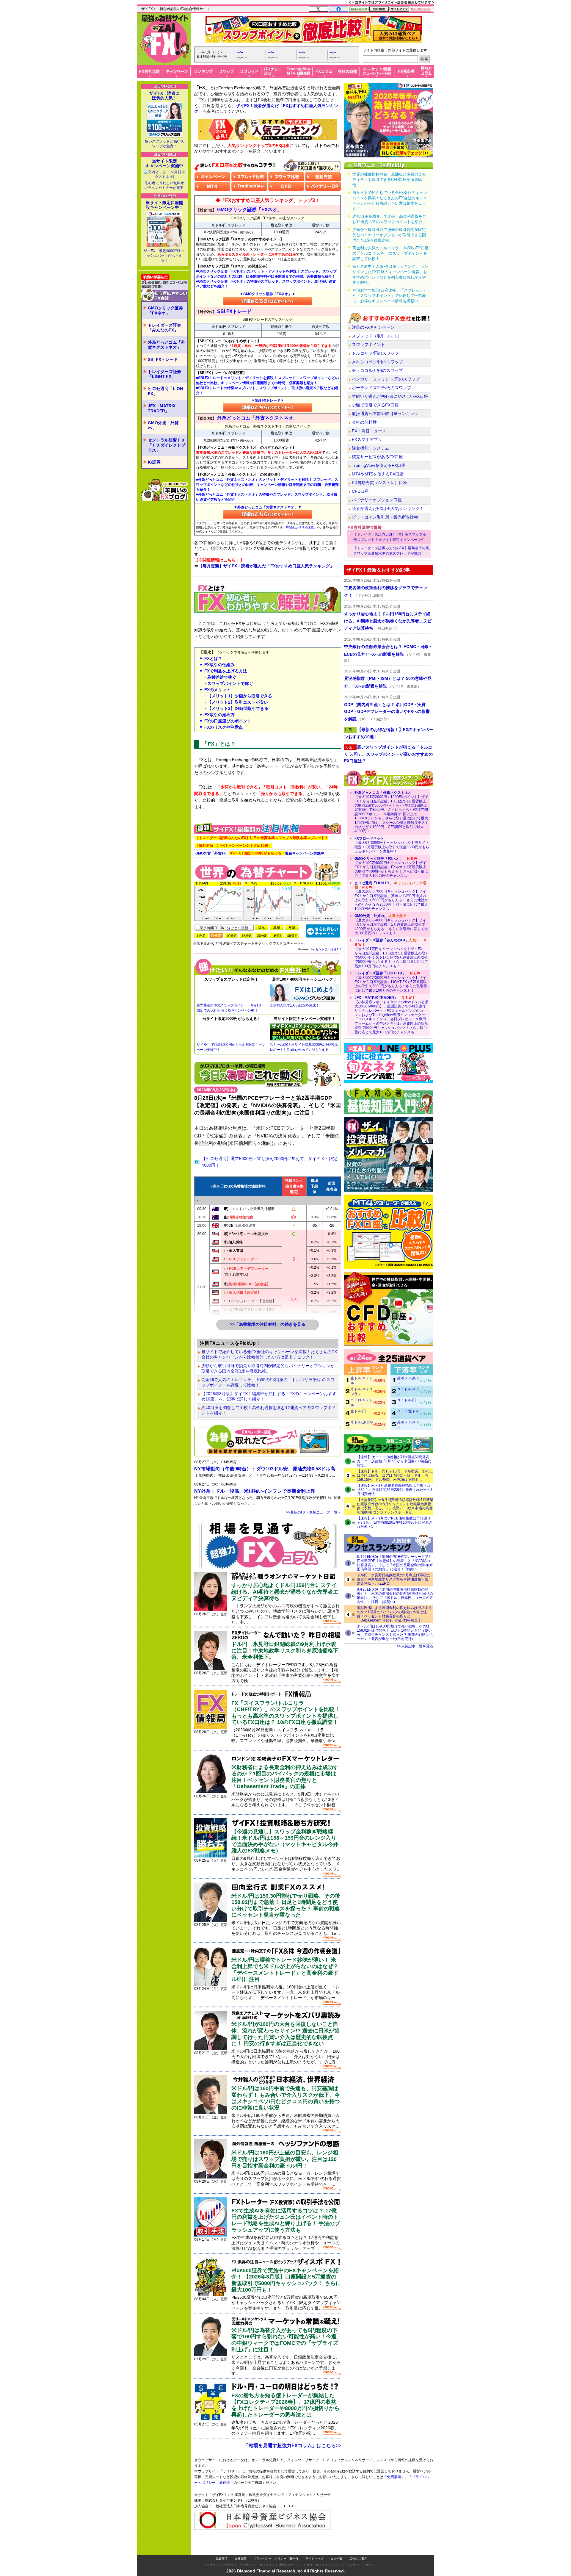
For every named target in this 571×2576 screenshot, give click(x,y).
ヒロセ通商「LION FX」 (165, 391)
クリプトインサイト (348, 2553)
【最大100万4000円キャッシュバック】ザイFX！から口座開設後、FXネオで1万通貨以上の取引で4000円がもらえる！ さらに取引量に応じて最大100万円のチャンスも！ (391, 867)
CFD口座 (360, 491)
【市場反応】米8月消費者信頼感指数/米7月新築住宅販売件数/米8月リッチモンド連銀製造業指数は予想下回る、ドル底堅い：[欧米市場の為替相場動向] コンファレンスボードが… (395, 1506)
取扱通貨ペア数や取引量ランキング (385, 414)
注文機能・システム (371, 448)
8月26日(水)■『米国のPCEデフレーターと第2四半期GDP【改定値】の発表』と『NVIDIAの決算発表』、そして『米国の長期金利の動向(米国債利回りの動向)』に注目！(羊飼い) (395, 1563)
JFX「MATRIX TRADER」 (162, 408)
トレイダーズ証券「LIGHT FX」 (164, 374)
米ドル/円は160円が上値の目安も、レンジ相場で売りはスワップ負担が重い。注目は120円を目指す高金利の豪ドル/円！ (285, 2159)
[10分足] (231, 936)
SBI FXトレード (163, 359)
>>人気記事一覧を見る (415, 1646)
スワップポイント (368, 345)
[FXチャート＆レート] (323, 931)
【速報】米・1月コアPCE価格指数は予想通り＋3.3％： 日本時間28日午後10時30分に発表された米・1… (395, 1522)
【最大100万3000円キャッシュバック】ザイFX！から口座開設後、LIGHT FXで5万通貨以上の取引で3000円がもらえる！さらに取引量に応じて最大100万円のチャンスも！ (391, 982)
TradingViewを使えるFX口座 (379, 465)
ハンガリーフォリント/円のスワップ (386, 379)
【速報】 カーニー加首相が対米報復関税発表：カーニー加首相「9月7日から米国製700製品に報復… (395, 1461)
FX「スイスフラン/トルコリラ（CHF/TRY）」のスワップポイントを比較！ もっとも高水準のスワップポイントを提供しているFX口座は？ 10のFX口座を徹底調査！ (286, 1713)
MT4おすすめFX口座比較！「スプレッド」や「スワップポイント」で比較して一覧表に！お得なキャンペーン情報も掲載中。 (390, 296)
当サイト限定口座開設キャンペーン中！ (164, 205)
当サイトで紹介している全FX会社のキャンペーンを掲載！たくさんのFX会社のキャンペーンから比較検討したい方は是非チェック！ (269, 1354)
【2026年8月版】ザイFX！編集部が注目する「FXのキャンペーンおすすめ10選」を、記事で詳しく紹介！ (269, 1396)
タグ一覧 (336, 2547)
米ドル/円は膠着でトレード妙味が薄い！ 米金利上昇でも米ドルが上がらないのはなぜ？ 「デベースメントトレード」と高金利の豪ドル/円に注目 (285, 1969)
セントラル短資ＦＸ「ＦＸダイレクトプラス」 (167, 445)
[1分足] (201, 936)
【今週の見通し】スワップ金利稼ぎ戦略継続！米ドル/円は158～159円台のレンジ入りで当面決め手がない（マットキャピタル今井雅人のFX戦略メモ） (285, 1841)
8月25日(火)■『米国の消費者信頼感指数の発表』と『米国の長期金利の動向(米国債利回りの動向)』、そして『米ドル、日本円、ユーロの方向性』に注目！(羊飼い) (395, 1596)
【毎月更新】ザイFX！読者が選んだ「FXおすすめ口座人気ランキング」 (266, 566)
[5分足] (216, 936)
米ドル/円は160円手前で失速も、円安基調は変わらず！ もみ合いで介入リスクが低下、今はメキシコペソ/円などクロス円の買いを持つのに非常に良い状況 (286, 2098)
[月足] (292, 927)
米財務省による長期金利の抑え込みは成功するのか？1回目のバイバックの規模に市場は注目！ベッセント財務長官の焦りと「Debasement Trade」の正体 (285, 1777)
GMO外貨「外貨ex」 (163, 425)
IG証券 (154, 462)
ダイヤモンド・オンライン (257, 2553)
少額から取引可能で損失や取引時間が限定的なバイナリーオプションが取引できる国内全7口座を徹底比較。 (268, 1368)
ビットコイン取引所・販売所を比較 (385, 517)
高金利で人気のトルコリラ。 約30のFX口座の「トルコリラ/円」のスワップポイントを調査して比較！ (268, 1382)
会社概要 (241, 2547)
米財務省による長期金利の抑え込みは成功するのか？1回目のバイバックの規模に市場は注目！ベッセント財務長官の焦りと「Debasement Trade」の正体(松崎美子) (394, 1614)
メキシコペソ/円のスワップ (377, 362)
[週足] (277, 927)
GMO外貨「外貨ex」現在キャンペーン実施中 (260, 853)
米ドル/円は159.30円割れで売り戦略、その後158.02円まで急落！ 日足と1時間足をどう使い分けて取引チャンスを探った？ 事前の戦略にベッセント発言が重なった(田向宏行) (395, 1633)
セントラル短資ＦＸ (329, 949)
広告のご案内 (358, 2547)
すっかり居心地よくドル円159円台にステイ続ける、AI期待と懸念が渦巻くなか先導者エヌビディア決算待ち (285, 1592)
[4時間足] (292, 936)
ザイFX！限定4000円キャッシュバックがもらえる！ (164, 256)
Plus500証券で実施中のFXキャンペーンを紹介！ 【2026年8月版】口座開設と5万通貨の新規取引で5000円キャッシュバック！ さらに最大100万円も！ (286, 2280)
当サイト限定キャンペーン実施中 (164, 163)
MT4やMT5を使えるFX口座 (378, 474)
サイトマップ (314, 2547)
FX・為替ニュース (369, 431)
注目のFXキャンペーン (373, 327)
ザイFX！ (372, 2553)
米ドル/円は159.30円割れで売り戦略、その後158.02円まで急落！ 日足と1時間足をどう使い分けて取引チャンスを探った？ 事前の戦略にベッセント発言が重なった (286, 1906)
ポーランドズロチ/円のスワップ (382, 388)
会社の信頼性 (364, 422)
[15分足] (247, 936)
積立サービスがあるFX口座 (377, 457)
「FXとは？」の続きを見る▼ (268, 811)
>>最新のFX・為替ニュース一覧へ (314, 1512)
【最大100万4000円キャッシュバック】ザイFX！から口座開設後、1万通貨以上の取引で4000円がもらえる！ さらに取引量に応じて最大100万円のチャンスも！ (391, 924)
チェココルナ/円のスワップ (377, 370)
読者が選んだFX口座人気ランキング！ (388, 508)
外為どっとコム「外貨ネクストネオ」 (167, 345)
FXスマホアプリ (367, 439)
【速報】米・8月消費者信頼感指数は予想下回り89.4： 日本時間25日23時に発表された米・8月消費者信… (395, 1490)
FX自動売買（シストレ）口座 (379, 483)
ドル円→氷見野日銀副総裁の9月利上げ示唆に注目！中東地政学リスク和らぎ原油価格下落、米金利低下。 (285, 1651)
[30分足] (262, 936)
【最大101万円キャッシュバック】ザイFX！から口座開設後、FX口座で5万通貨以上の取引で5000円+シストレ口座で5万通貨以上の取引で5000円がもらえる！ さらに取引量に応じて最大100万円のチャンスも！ (392, 953)
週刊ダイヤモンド (291, 2553)
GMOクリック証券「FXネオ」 (165, 310)
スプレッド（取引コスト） (377, 336)
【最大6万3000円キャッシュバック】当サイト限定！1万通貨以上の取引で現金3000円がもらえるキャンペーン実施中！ (392, 845)
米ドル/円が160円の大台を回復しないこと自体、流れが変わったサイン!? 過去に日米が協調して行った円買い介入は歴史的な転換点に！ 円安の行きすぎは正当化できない (285, 2034)
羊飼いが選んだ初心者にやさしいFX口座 (390, 396)
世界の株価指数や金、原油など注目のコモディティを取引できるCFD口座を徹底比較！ (389, 180)
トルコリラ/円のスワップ (375, 353)
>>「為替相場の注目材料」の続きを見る (268, 1324)
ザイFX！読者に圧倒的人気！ (164, 96)
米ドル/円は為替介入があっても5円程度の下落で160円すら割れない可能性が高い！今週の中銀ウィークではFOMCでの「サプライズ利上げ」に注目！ (285, 2340)
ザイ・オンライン (319, 2553)
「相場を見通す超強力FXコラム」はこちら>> (292, 2446)
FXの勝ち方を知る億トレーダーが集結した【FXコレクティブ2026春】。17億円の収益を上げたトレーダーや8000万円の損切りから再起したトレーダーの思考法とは (285, 2405)
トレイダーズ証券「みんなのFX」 (164, 328)
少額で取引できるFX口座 (375, 405)
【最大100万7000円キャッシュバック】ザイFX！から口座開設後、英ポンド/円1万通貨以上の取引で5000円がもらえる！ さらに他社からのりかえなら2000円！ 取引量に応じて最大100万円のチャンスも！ (391, 896)
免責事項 (222, 2547)
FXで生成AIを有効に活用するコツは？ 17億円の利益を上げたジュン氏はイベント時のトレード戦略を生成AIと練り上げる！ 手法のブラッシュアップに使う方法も (286, 2220)
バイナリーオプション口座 (377, 500)
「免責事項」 (400, 2486)
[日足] (262, 927)
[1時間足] (277, 936)
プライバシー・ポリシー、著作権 (276, 2547)
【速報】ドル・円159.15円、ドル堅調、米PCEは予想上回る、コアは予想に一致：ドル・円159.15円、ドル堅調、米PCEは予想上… (395, 1475)
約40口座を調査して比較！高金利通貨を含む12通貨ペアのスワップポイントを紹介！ (269, 1410)
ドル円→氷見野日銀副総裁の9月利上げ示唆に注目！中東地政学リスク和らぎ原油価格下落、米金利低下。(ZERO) (394, 1579)
